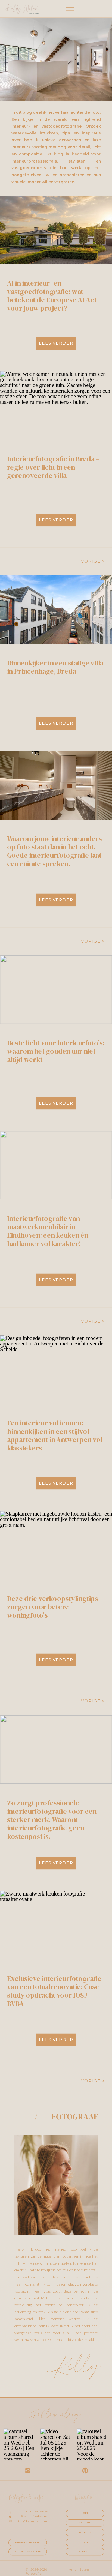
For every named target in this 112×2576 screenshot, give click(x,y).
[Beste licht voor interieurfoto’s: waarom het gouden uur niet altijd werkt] (56, 990)
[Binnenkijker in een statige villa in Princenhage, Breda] (56, 610)
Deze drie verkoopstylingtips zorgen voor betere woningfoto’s (53, 1607)
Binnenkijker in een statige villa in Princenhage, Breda (55, 667)
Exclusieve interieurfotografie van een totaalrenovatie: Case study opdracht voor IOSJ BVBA (54, 1991)
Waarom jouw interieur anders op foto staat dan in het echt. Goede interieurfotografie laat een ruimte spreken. (55, 851)
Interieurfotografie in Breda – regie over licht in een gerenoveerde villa (53, 467)
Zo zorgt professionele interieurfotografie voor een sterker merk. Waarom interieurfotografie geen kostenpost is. (52, 1820)
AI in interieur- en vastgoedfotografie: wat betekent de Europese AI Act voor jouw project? (52, 296)
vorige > (93, 561)
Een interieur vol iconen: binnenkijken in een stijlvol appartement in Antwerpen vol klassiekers (55, 1436)
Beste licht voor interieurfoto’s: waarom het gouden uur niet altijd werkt (56, 1051)
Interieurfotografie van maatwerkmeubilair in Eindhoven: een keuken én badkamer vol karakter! (48, 1231)
